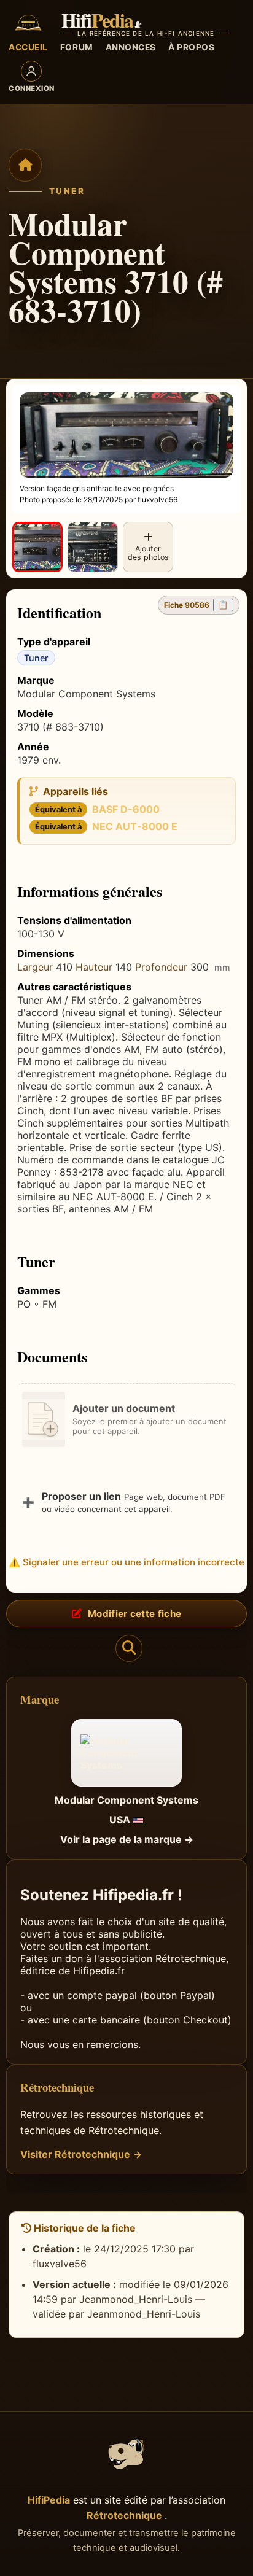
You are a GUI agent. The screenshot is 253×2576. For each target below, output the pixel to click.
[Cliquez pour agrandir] (37, 547)
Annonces (131, 47)
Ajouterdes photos (148, 553)
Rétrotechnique (126, 2515)
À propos (191, 47)
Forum (77, 47)
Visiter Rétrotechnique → (81, 2154)
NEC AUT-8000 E (135, 826)
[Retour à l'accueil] (25, 165)
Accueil (28, 47)
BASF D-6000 (126, 809)
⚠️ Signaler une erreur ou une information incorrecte (126, 1562)
